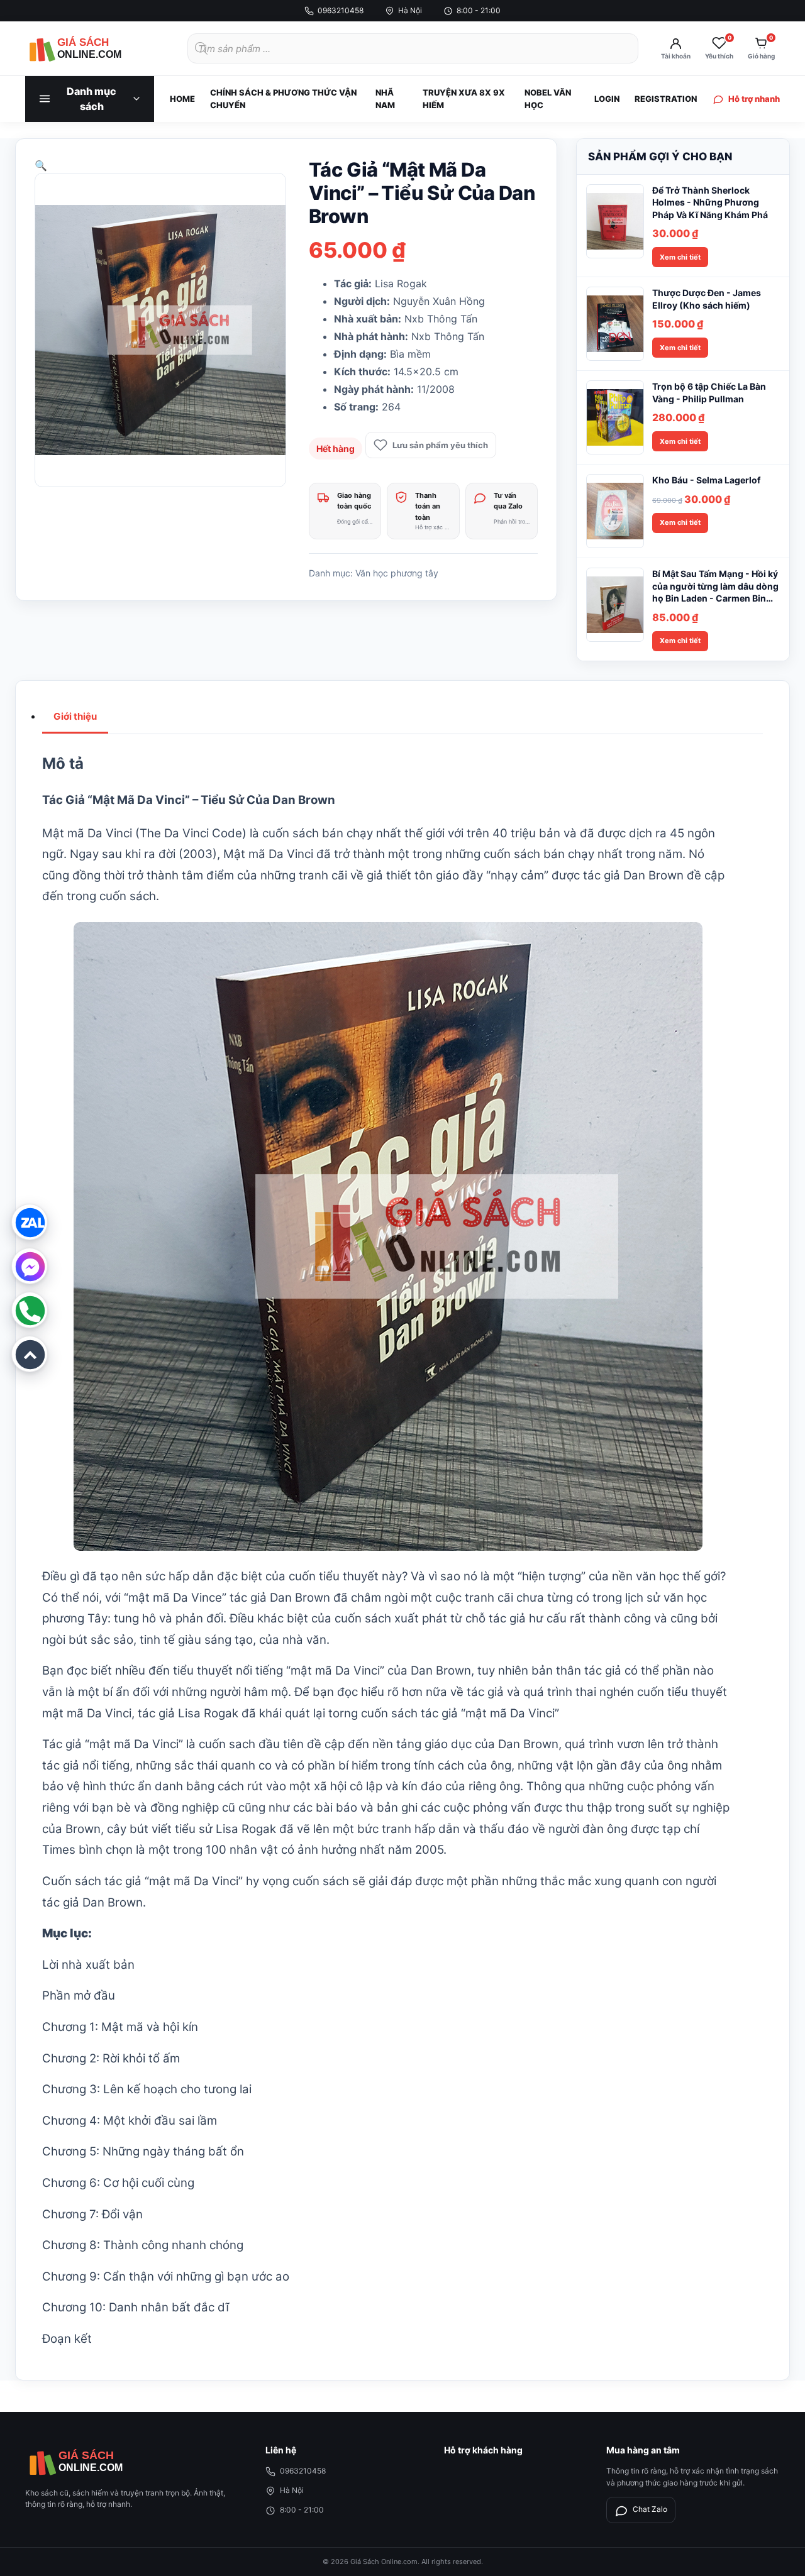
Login (607, 99)
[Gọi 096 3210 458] (30, 1310)
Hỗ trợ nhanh (754, 99)
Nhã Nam (385, 99)
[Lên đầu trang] (30, 1354)
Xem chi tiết (680, 257)
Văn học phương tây (397, 573)
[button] (41, 165)
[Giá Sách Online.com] (94, 48)
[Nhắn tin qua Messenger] (30, 1266)
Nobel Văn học (548, 99)
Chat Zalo (650, 2509)
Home (182, 99)
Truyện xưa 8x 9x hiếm (464, 99)
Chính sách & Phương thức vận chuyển (283, 99)
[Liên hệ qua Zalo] (30, 1222)
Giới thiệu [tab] (75, 716)
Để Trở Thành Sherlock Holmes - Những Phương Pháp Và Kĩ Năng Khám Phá (710, 202)
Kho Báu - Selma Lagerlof (706, 480)
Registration (666, 99)
